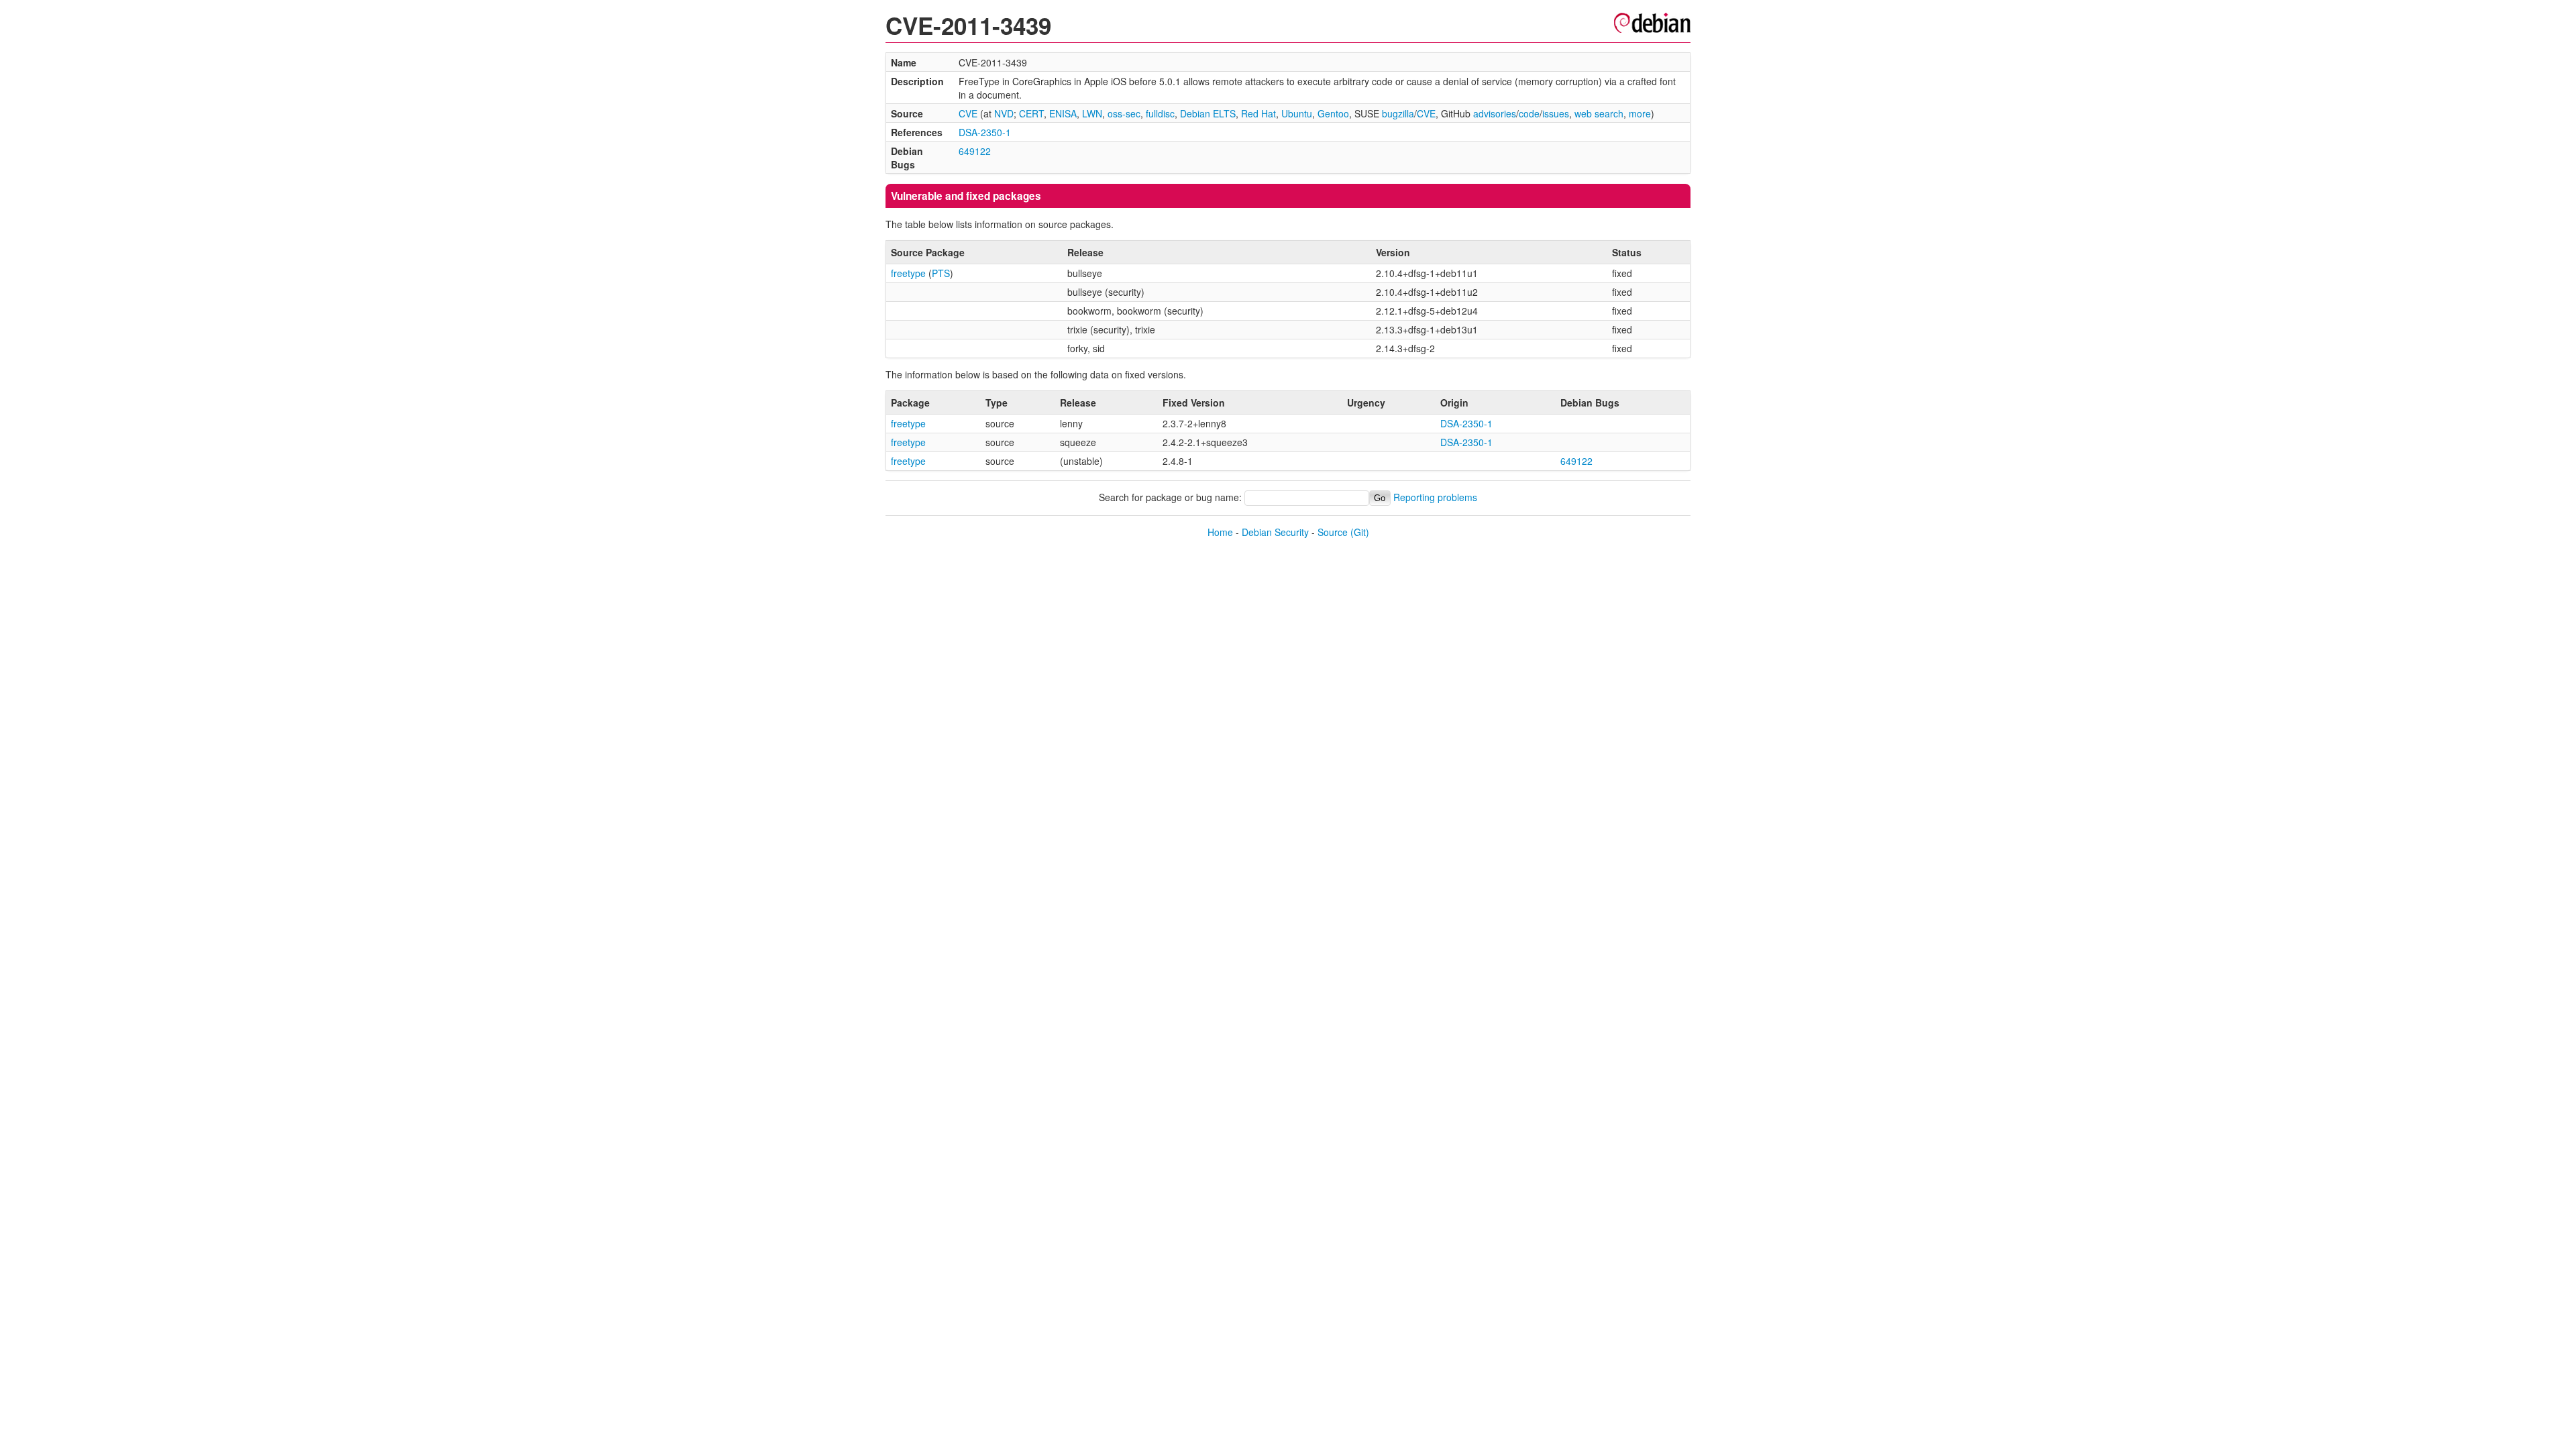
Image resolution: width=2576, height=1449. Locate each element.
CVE (968, 113)
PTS (941, 273)
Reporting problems (1435, 497)
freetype (908, 273)
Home (1220, 532)
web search (1599, 113)
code (1529, 113)
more (1640, 113)
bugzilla (1398, 113)
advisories (1495, 113)
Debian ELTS (1208, 113)
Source (1333, 532)
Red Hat (1258, 113)
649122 (975, 151)
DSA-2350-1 (985, 132)
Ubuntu (1297, 113)
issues (1556, 113)
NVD (1004, 113)
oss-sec (1124, 113)
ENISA (1063, 113)
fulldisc (1160, 113)
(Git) (1360, 532)
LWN (1092, 113)
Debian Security (1275, 532)
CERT (1031, 113)
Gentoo (1333, 113)
